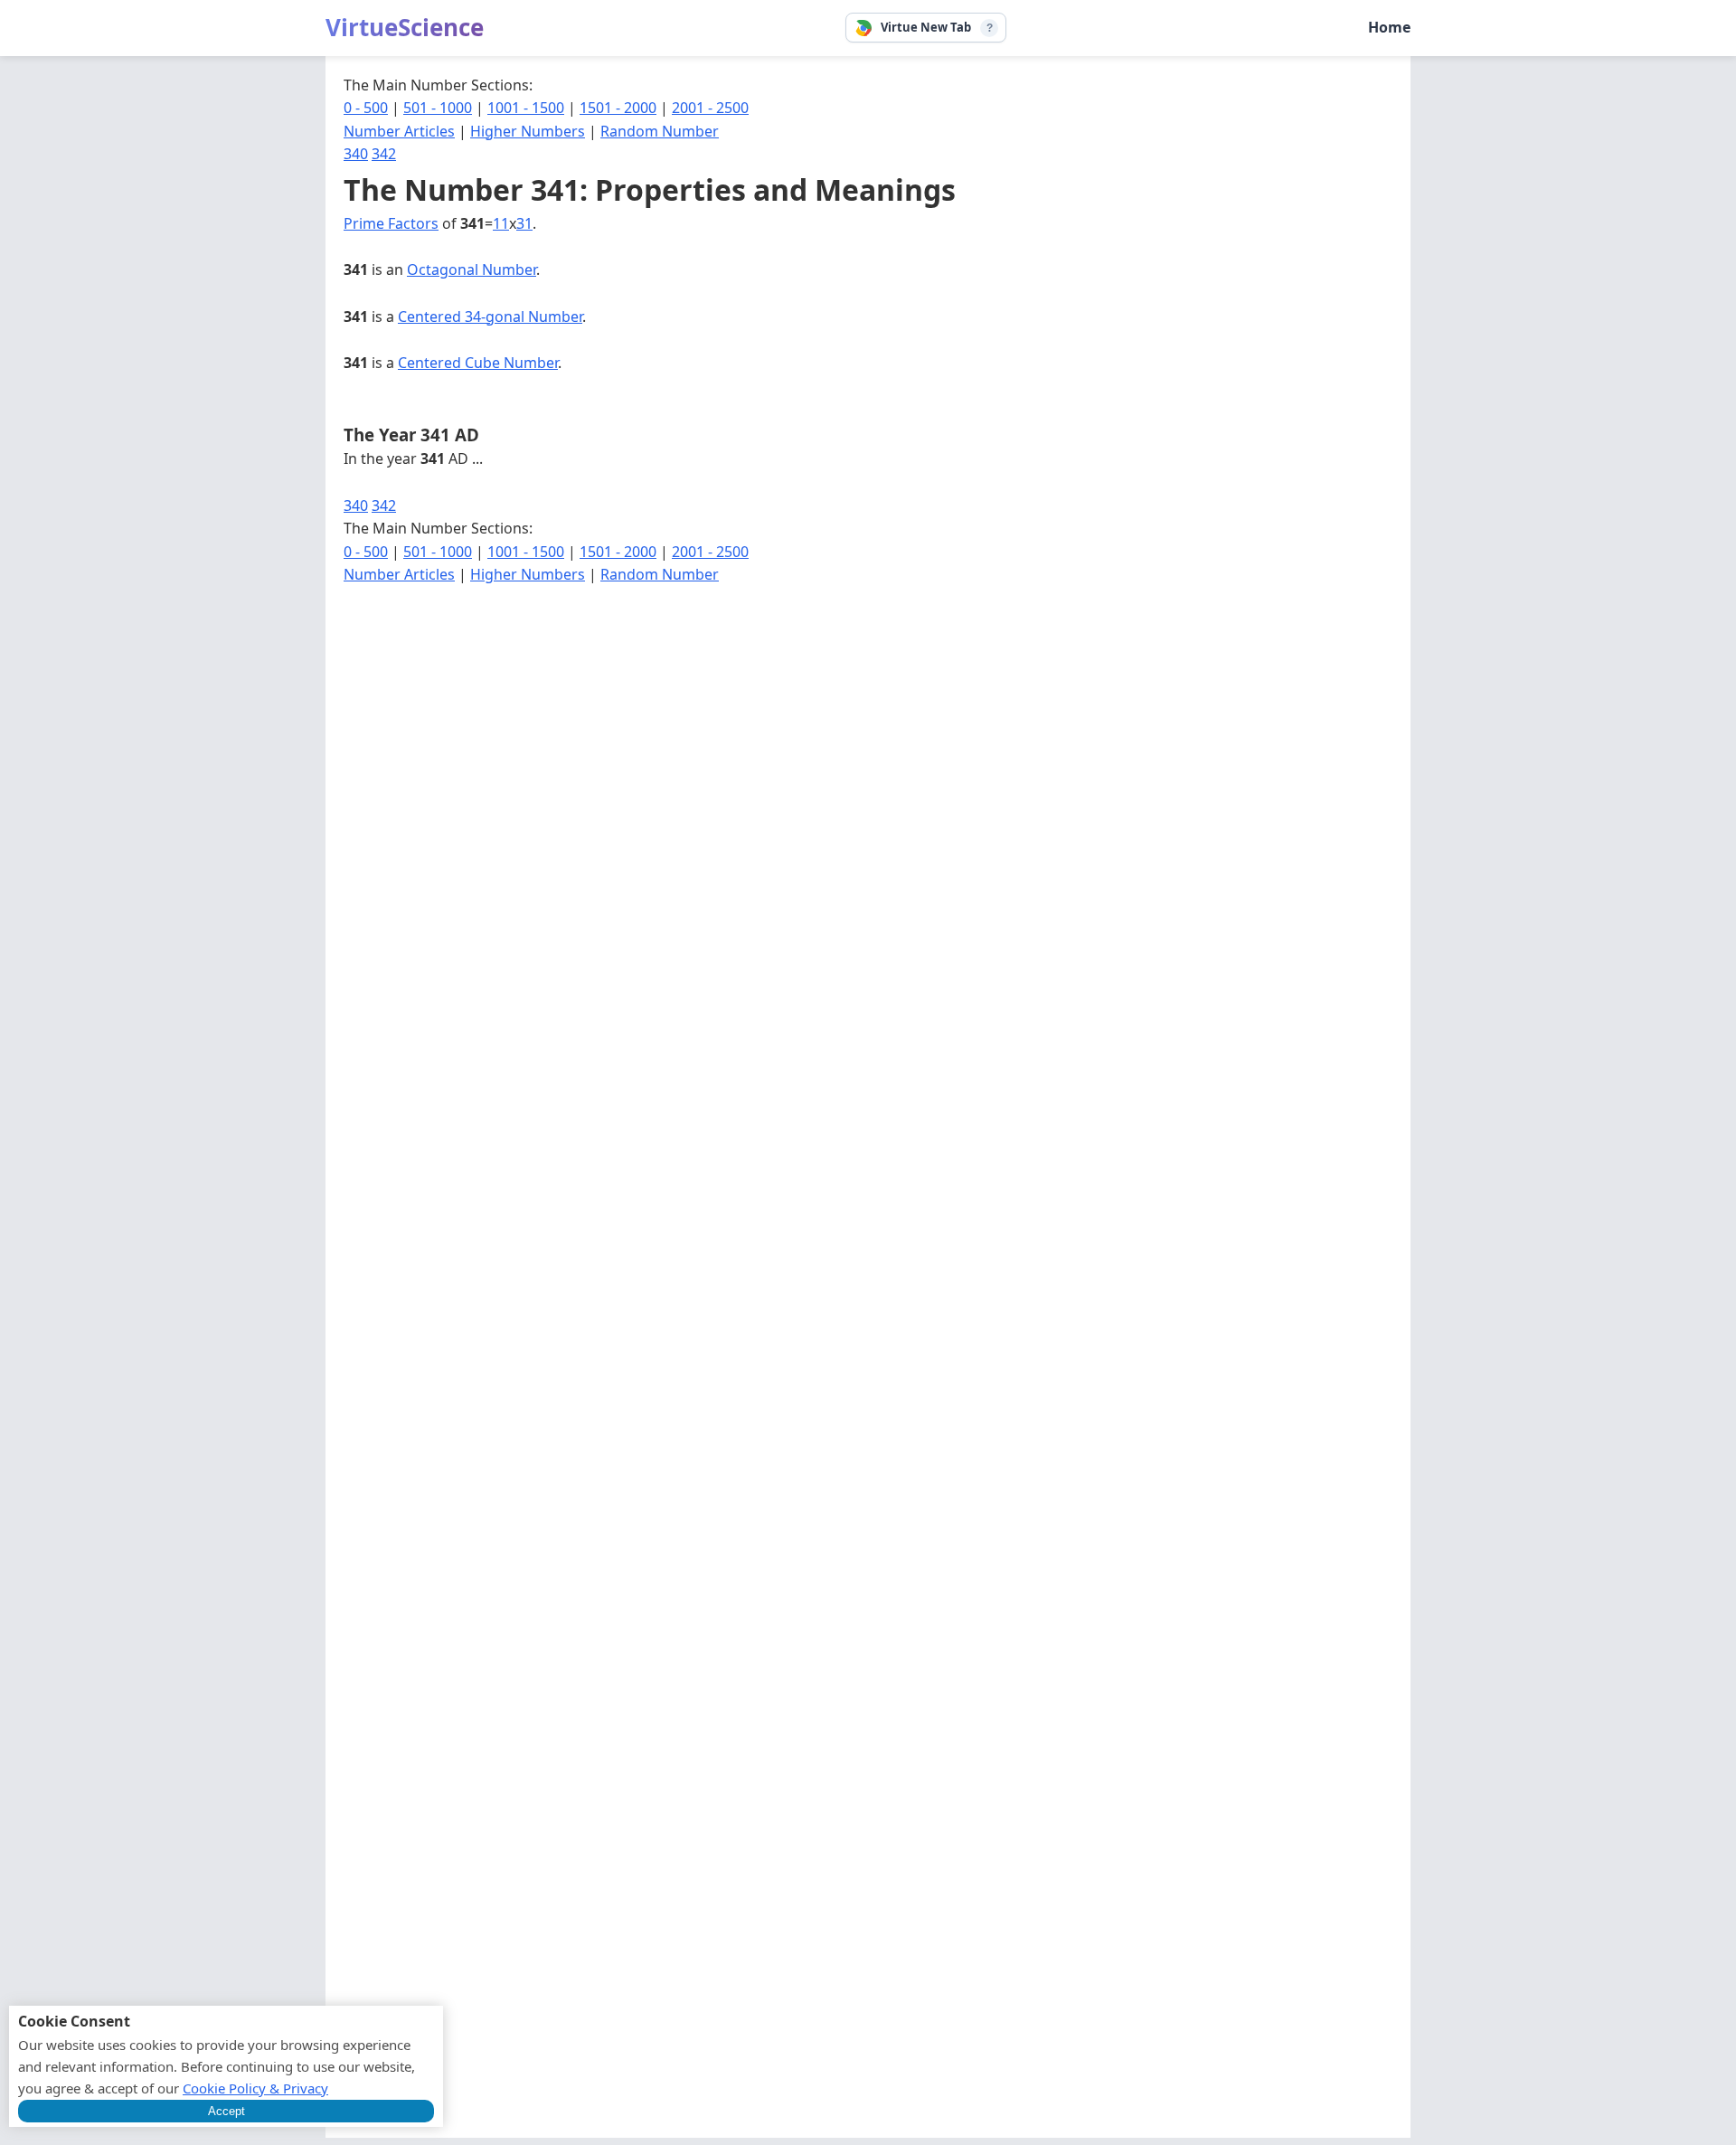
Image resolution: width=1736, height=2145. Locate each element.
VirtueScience (405, 27)
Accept (226, 2111)
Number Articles (399, 131)
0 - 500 (366, 108)
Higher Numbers (528, 131)
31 (524, 223)
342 (384, 154)
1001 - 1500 (526, 108)
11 (501, 223)
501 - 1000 (438, 108)
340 (356, 154)
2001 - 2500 (710, 108)
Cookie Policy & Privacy (255, 2088)
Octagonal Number (472, 269)
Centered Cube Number (478, 363)
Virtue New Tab (926, 27)
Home (1389, 27)
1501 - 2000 (618, 108)
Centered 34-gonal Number (490, 317)
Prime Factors (391, 223)
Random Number (660, 131)
